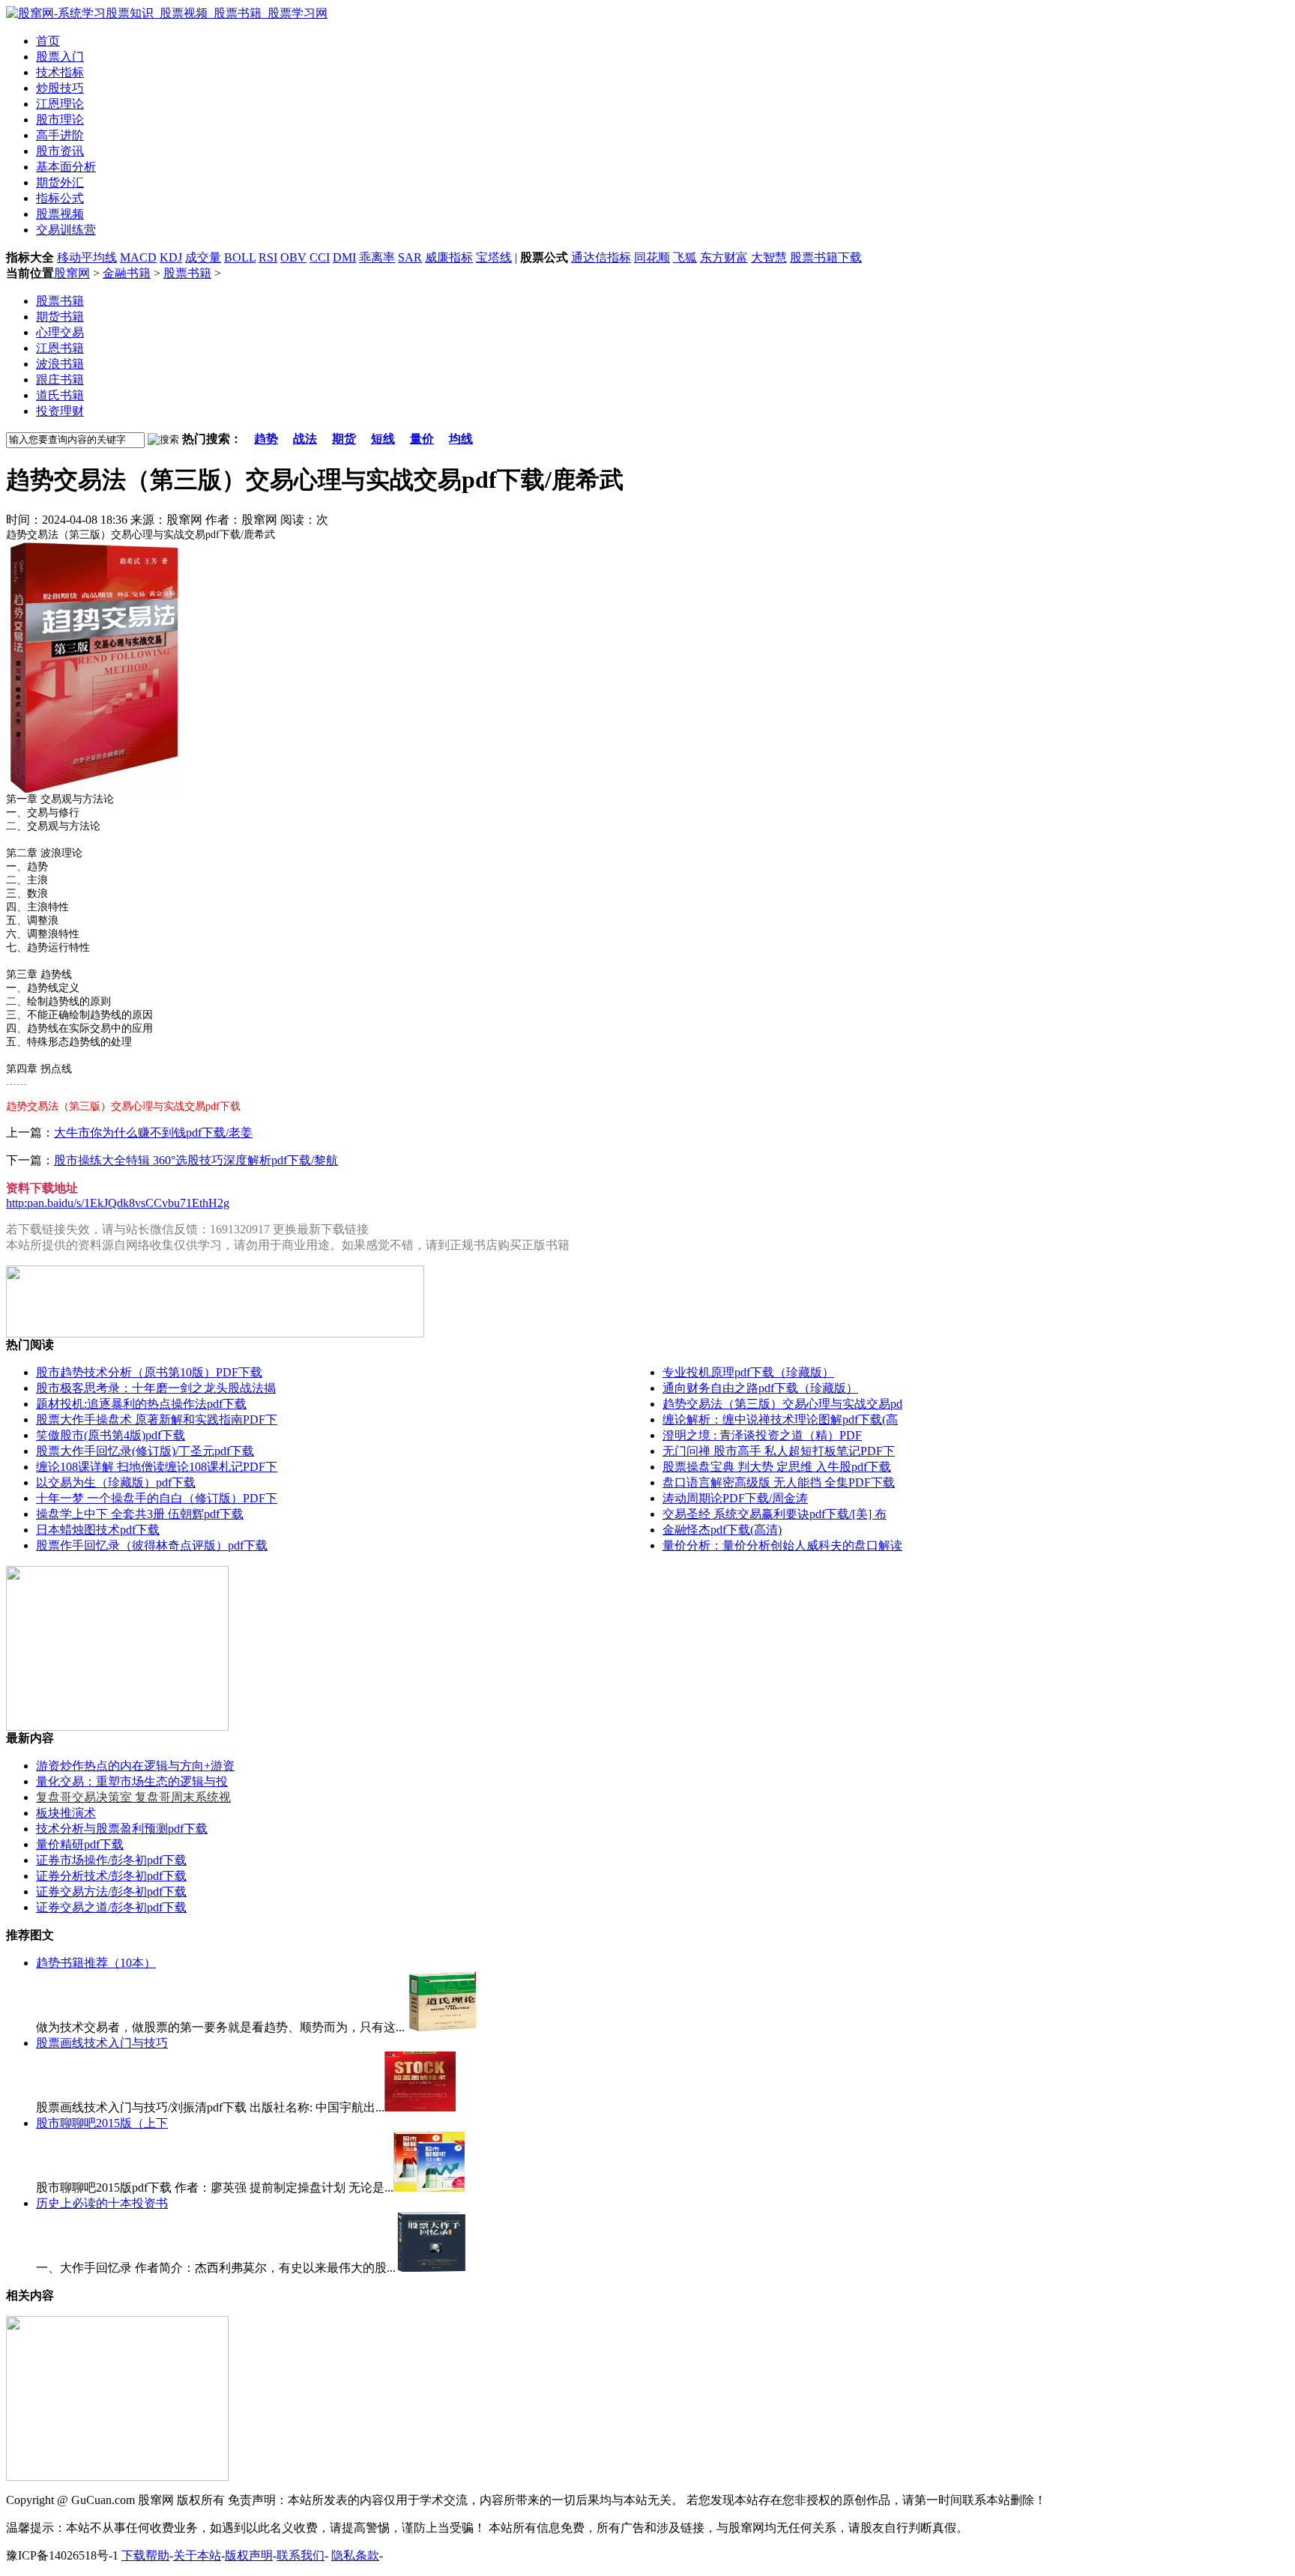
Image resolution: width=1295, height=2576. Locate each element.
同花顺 (652, 257)
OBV (293, 257)
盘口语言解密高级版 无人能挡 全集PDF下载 (779, 1482)
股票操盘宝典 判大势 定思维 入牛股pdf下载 (777, 1467)
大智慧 (769, 257)
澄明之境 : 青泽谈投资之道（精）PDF (762, 1435)
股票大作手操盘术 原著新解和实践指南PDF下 (157, 1419)
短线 (383, 439)
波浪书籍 (60, 364)
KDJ (171, 257)
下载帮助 (145, 2555)
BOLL (240, 257)
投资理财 (60, 411)
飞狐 (685, 257)
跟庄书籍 (60, 380)
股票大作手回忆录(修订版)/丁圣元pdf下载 (145, 1451)
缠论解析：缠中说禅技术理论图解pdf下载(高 (780, 1419)
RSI (268, 257)
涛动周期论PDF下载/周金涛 (735, 1498)
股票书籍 (187, 273)
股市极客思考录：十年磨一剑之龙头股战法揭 (156, 1388)
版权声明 (249, 2555)
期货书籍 (60, 317)
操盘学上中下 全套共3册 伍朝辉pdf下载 (140, 1514)
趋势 (266, 439)
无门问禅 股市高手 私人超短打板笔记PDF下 (779, 1451)
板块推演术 (66, 1813)
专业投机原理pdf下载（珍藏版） (748, 1372)
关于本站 (197, 2555)
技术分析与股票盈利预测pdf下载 (122, 1829)
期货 (344, 439)
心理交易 (60, 332)
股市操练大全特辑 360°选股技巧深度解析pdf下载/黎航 (196, 1160)
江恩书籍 (60, 348)
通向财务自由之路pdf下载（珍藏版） (760, 1388)
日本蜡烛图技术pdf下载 (98, 1530)
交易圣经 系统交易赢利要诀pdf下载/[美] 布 (775, 1514)
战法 (305, 439)
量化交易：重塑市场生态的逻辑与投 (132, 1781)
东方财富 (724, 257)
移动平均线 (87, 257)
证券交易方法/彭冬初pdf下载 (111, 1892)
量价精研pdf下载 (80, 1844)
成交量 (203, 257)
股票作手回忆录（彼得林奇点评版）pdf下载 (152, 1545)
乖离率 (377, 257)
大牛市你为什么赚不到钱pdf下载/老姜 (153, 1133)
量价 (422, 439)
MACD (138, 257)
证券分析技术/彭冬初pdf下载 (111, 1876)
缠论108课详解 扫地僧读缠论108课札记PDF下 (157, 1467)
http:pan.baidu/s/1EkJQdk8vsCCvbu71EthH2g (118, 1203)
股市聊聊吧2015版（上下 (102, 2123)
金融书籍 (127, 273)
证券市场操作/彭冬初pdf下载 (111, 1860)
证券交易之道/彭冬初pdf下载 (111, 1907)
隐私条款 (355, 2555)
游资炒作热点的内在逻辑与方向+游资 (135, 1766)
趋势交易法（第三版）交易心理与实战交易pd (782, 1404)
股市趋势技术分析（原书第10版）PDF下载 (149, 1372)
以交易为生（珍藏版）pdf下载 (116, 1482)
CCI (320, 257)
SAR (410, 257)
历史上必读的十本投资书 (102, 2203)
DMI (344, 257)
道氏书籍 (60, 395)
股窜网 (72, 273)
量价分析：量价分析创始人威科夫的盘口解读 (782, 1545)
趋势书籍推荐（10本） (96, 1963)
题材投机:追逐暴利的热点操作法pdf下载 (141, 1404)
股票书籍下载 (826, 257)
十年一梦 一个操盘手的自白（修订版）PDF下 (157, 1498)
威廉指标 (449, 257)
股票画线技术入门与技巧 (102, 2043)
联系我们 (301, 2555)
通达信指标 (601, 257)
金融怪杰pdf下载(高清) (722, 1530)
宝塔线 (494, 257)
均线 (461, 439)
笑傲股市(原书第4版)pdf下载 (111, 1435)
